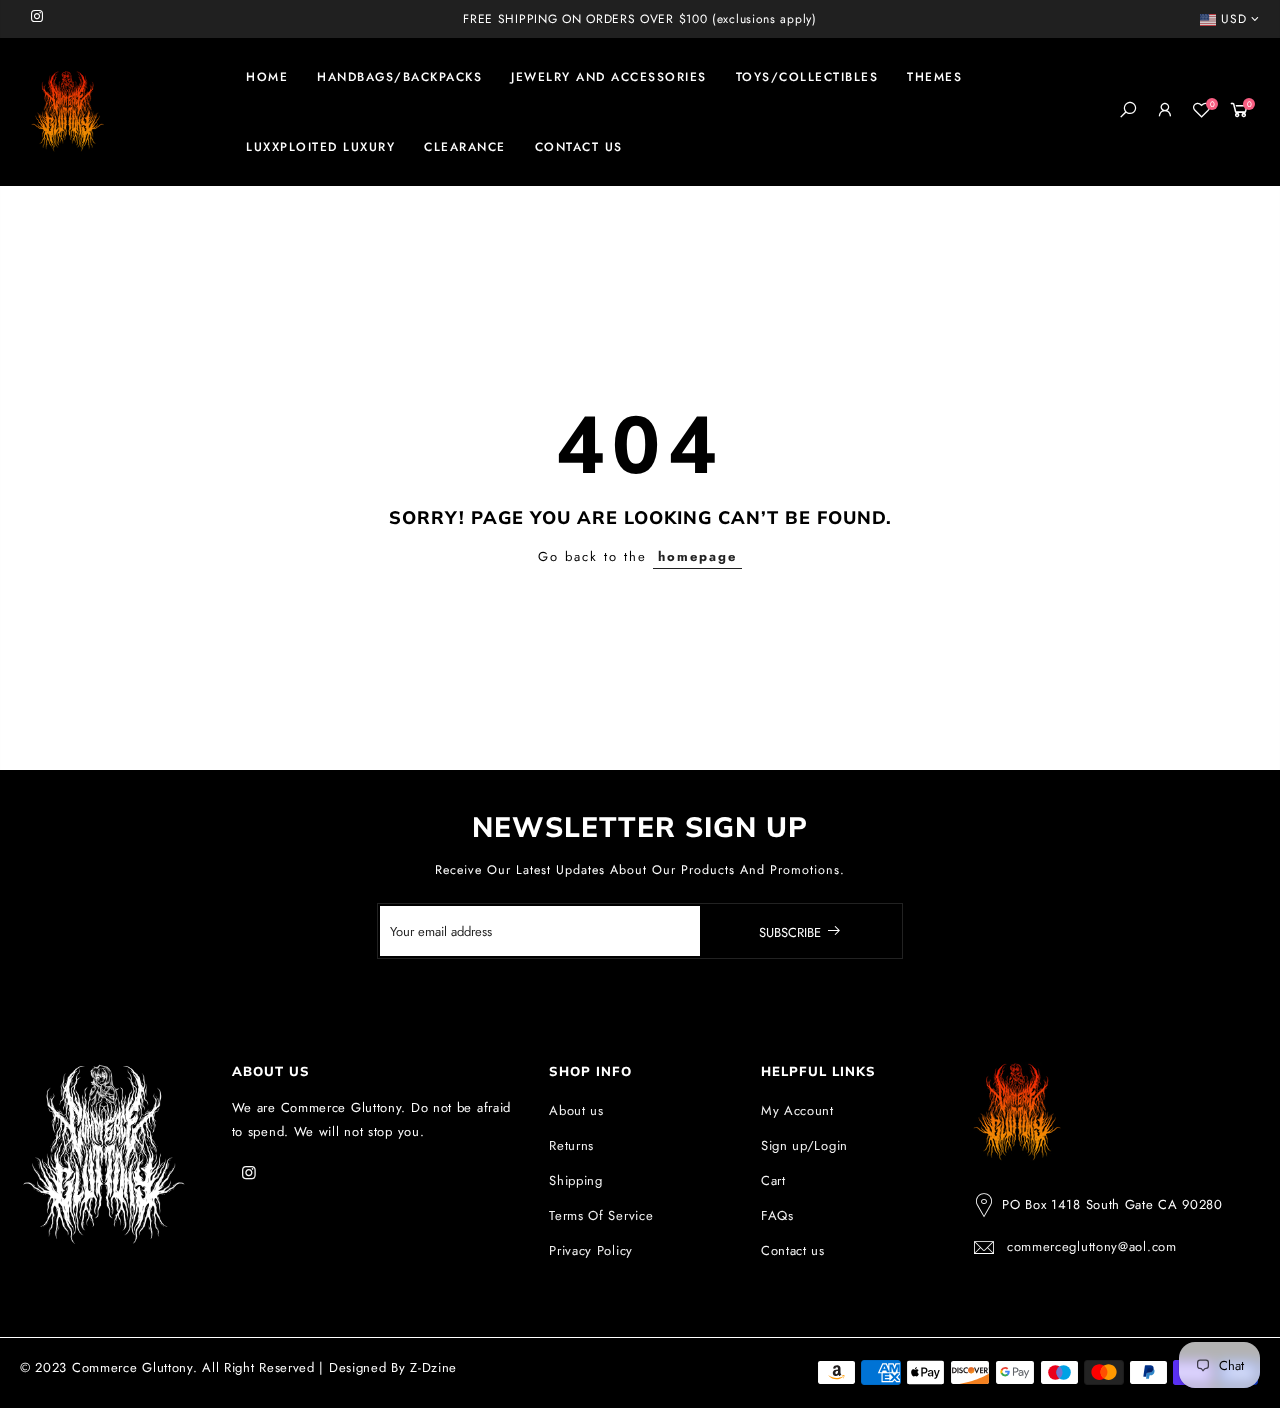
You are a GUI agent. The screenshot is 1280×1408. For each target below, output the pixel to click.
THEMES (934, 77)
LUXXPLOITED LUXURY (320, 147)
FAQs (777, 1215)
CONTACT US (579, 147)
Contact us (793, 1250)
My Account (797, 1110)
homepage (697, 556)
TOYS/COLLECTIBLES (807, 77)
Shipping (576, 1180)
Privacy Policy (591, 1250)
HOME (267, 77)
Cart (773, 1180)
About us (576, 1110)
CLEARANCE (465, 147)
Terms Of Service (601, 1215)
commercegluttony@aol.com (1092, 1246)
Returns (571, 1145)
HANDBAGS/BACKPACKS (399, 77)
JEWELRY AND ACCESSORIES (609, 77)
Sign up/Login (804, 1145)
